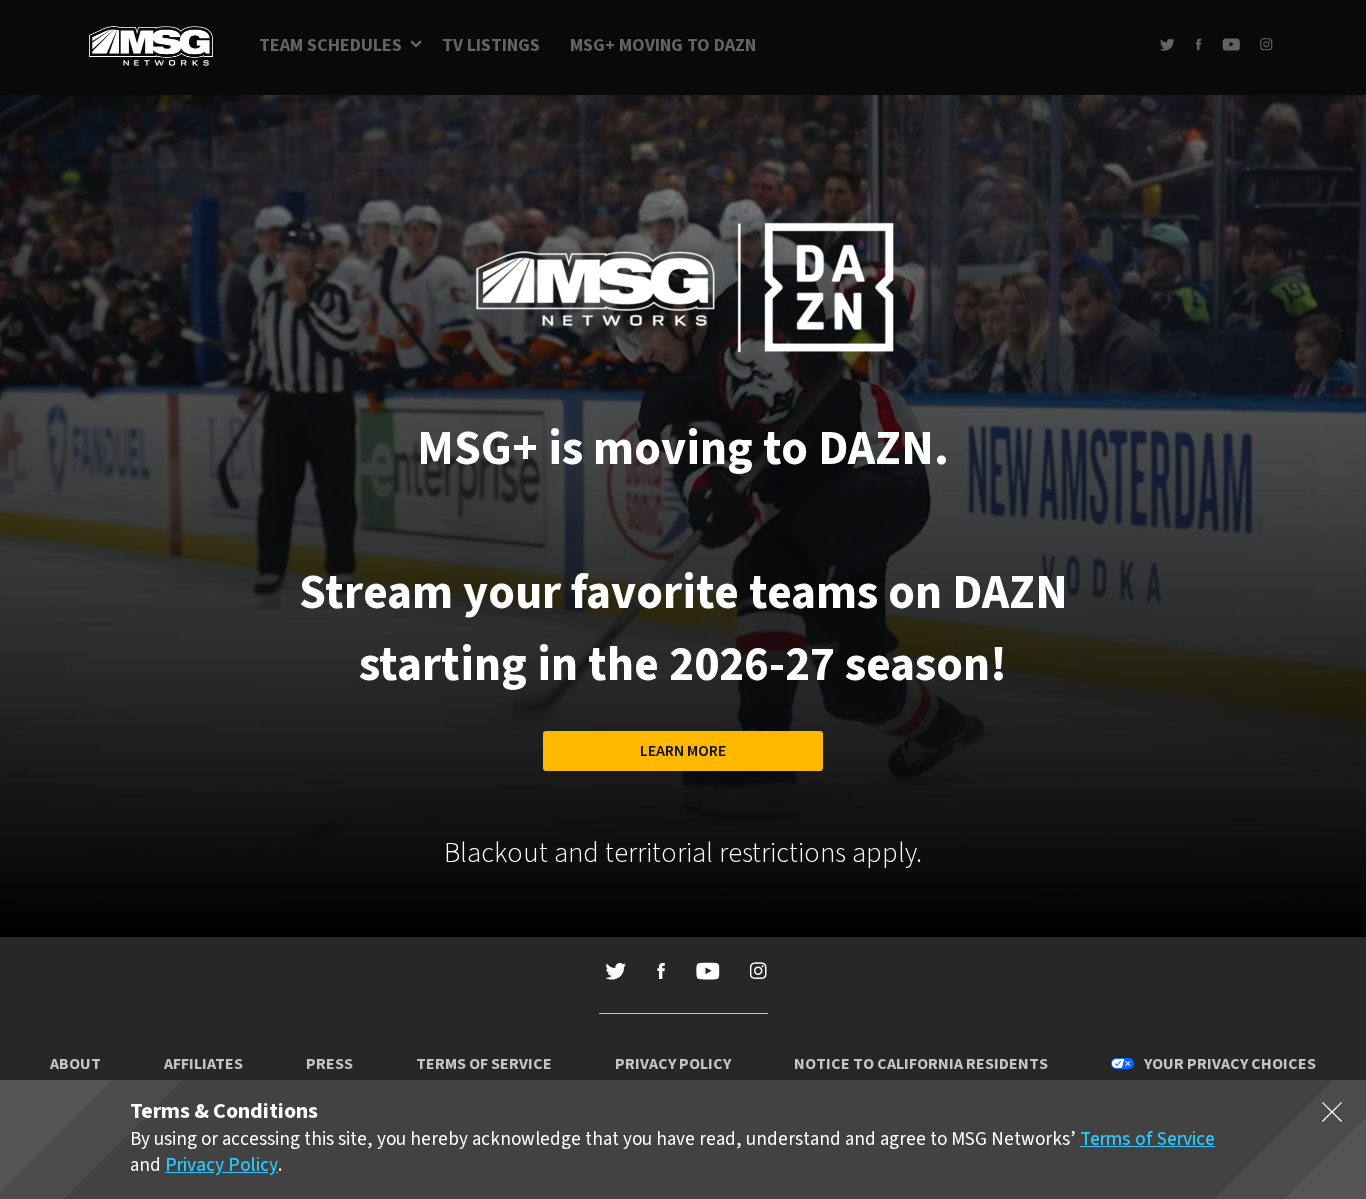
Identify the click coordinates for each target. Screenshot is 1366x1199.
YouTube (1231, 44)
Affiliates (203, 1064)
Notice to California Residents (921, 1064)
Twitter (1167, 44)
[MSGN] (151, 47)
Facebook (1198, 44)
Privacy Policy (673, 1064)
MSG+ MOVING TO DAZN (663, 45)
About (75, 1064)
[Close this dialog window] (1332, 1116)
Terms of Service (484, 1064)
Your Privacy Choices (1230, 1064)
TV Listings (491, 45)
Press (329, 1064)
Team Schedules (330, 45)
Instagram (1266, 44)
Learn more (683, 751)
